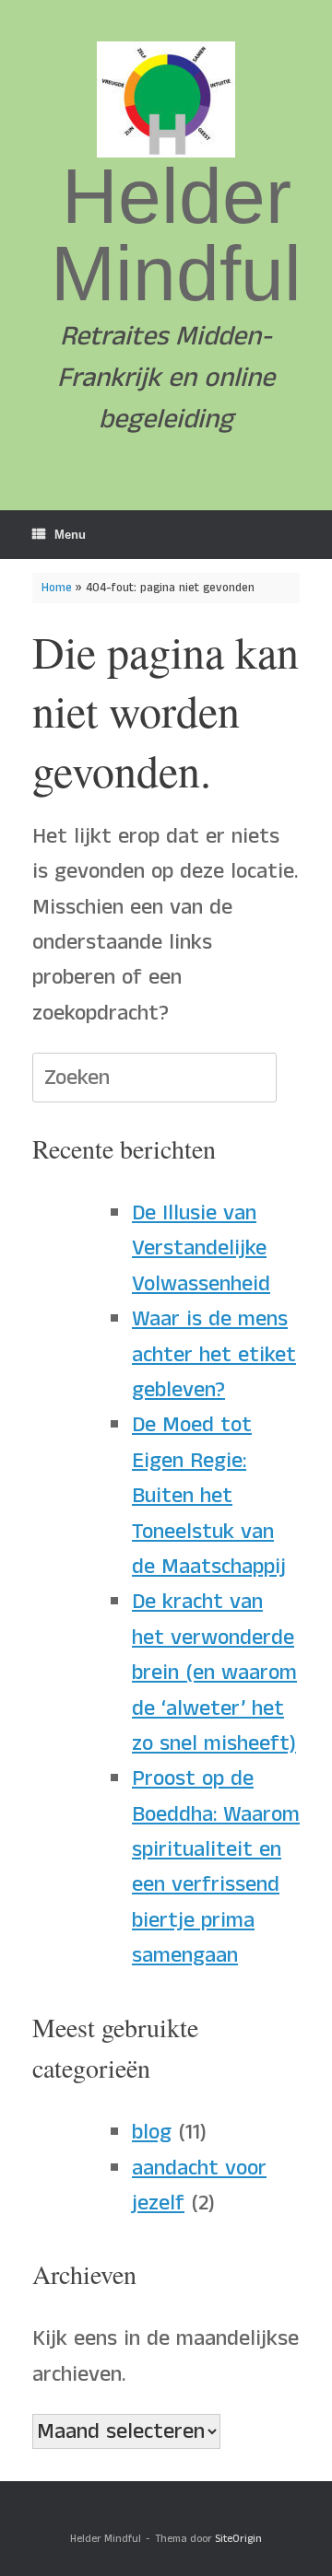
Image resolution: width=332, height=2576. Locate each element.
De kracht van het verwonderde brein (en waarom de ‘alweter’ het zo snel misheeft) (214, 1673)
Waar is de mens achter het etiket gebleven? (214, 1354)
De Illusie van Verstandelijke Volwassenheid (201, 1248)
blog (152, 2132)
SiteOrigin (238, 2539)
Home (57, 588)
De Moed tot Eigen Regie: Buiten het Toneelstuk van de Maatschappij (209, 1496)
